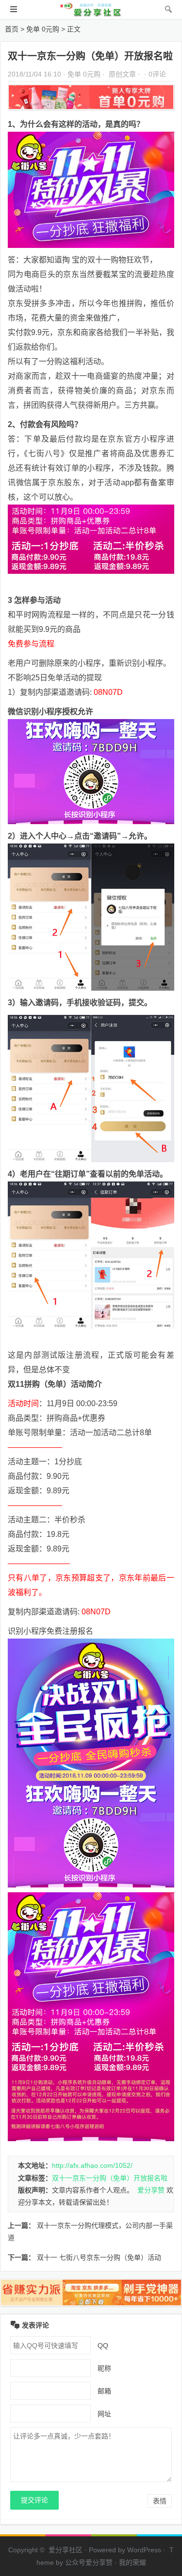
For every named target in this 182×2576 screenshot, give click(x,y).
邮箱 (104, 2391)
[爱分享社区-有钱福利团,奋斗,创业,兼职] (91, 14)
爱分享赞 (151, 2190)
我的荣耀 (132, 2562)
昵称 (104, 2368)
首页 (12, 29)
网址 (104, 2414)
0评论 (157, 74)
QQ (103, 2346)
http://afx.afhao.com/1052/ (92, 2165)
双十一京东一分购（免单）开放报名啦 (110, 2178)
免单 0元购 (43, 29)
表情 (160, 2501)
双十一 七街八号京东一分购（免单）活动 (99, 2257)
